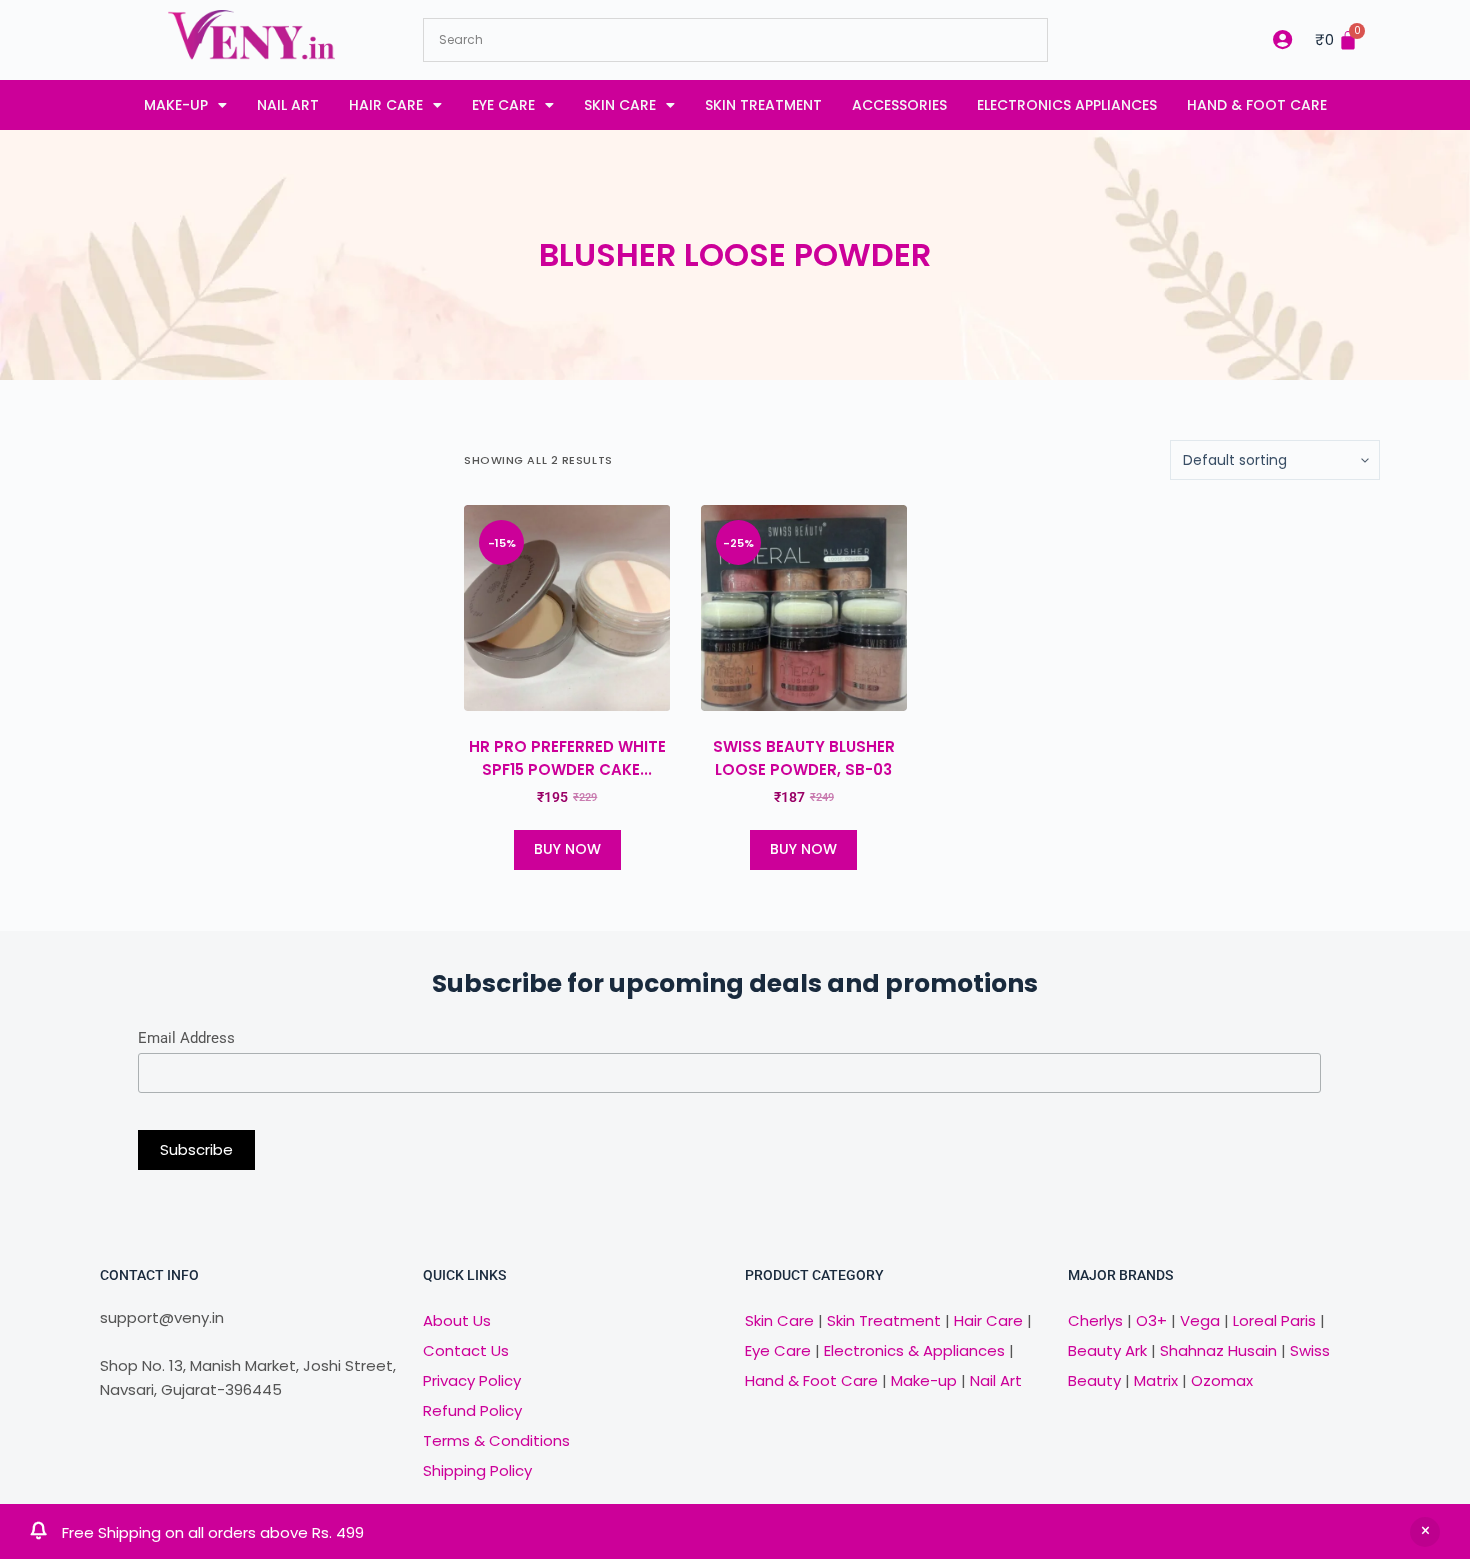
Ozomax (1222, 1380)
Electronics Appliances (1067, 105)
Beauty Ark (1107, 1350)
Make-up (176, 105)
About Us (457, 1320)
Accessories (899, 105)
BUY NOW (567, 849)
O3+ (1151, 1320)
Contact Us (466, 1350)
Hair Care (386, 105)
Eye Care (503, 105)
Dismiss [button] (1425, 1532)
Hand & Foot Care (1257, 105)
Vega (1200, 1320)
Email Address (186, 1038)
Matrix (1156, 1380)
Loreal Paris (1274, 1320)
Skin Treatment (763, 105)
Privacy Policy (472, 1380)
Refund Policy (472, 1410)
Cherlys (1095, 1320)
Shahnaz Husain (1218, 1350)
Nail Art (288, 105)
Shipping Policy (477, 1470)
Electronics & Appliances (914, 1350)
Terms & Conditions (496, 1440)
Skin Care (620, 105)
